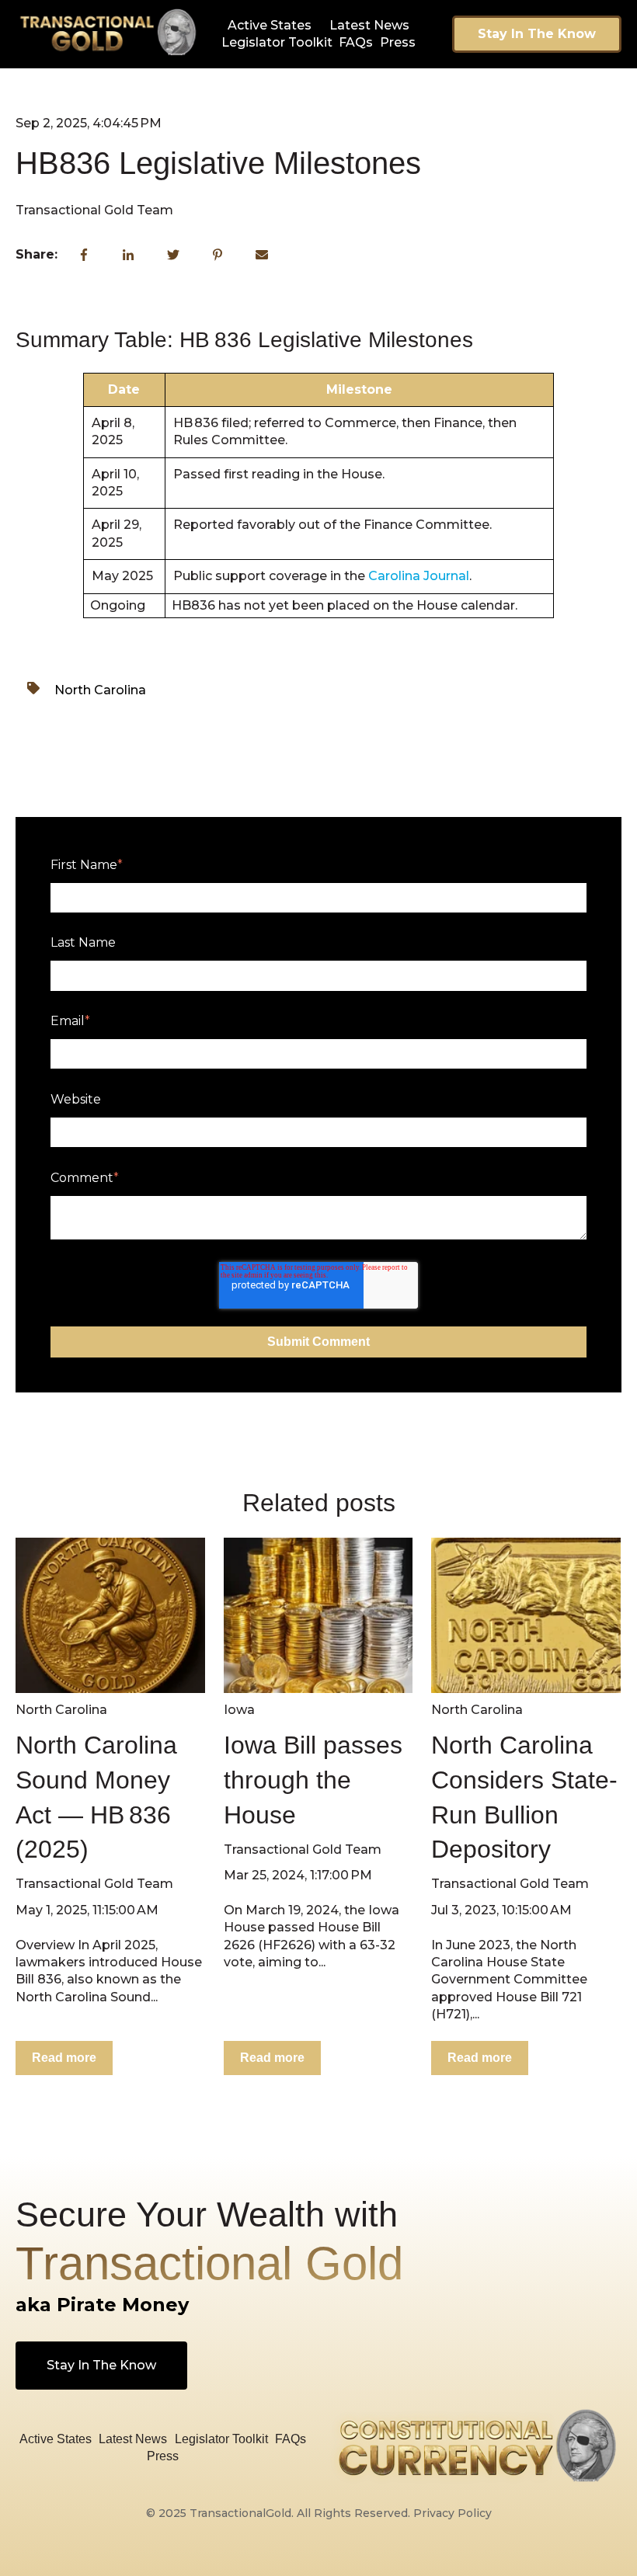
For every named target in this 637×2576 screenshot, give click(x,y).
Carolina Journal (419, 576)
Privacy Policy (453, 2513)
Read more (64, 2058)
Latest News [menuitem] (369, 25)
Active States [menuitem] (270, 25)
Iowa (239, 1710)
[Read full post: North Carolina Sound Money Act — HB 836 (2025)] (110, 1615)
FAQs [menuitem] (356, 42)
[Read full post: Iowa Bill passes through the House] (318, 1615)
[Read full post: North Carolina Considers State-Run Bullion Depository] (526, 1615)
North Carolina (100, 690)
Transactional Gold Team (94, 210)
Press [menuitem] (398, 42)
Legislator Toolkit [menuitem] (277, 42)
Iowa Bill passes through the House (313, 1780)
